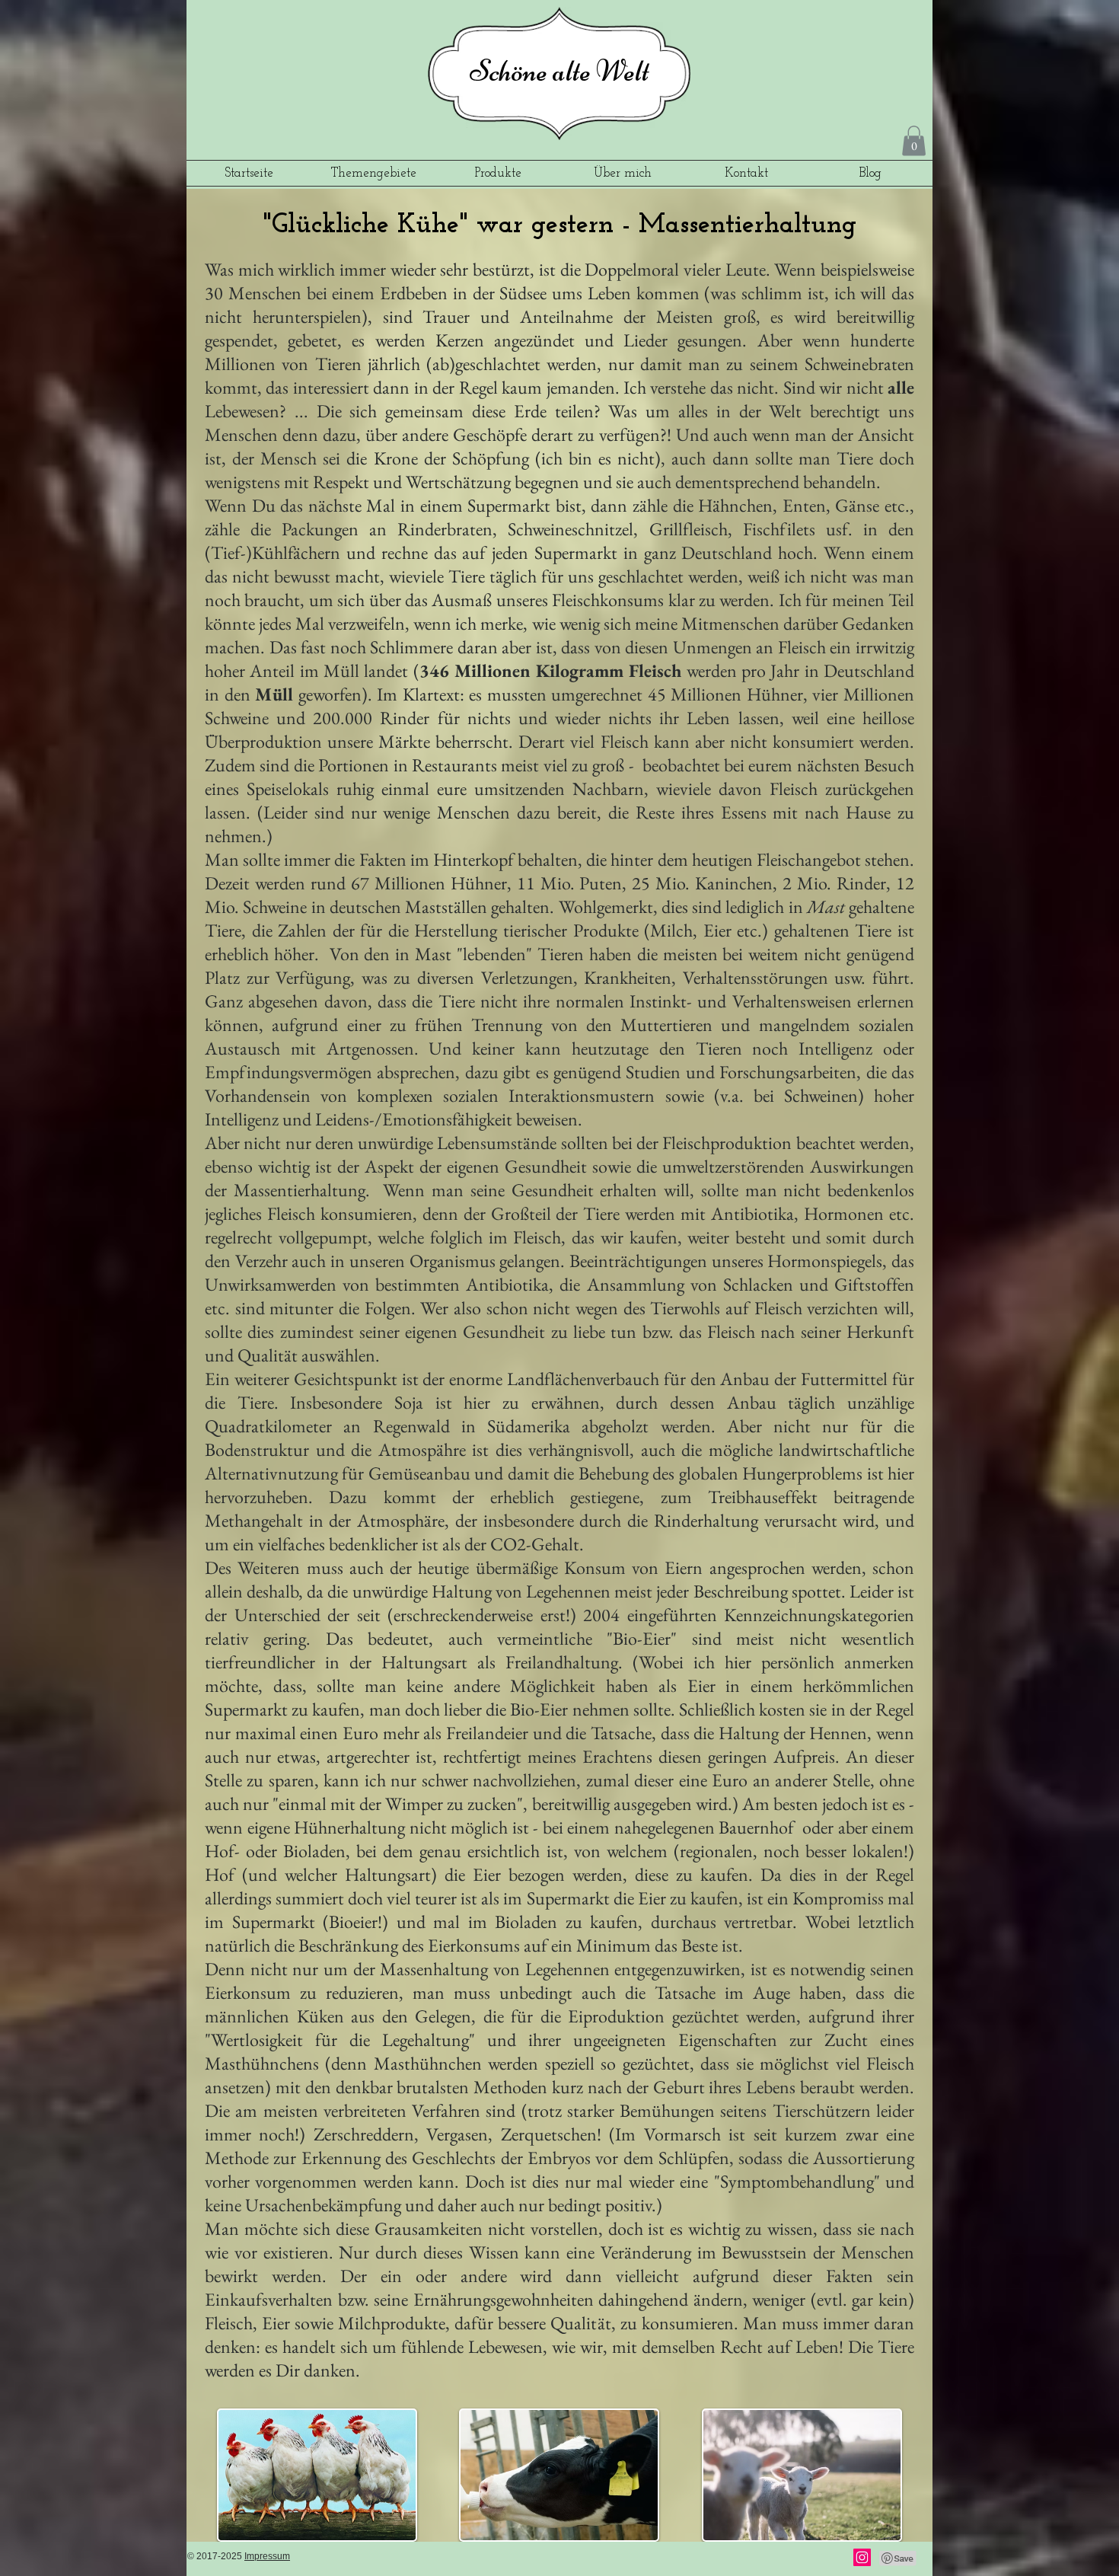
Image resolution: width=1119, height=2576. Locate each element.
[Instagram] (862, 2557)
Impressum (267, 2556)
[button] (914, 140)
